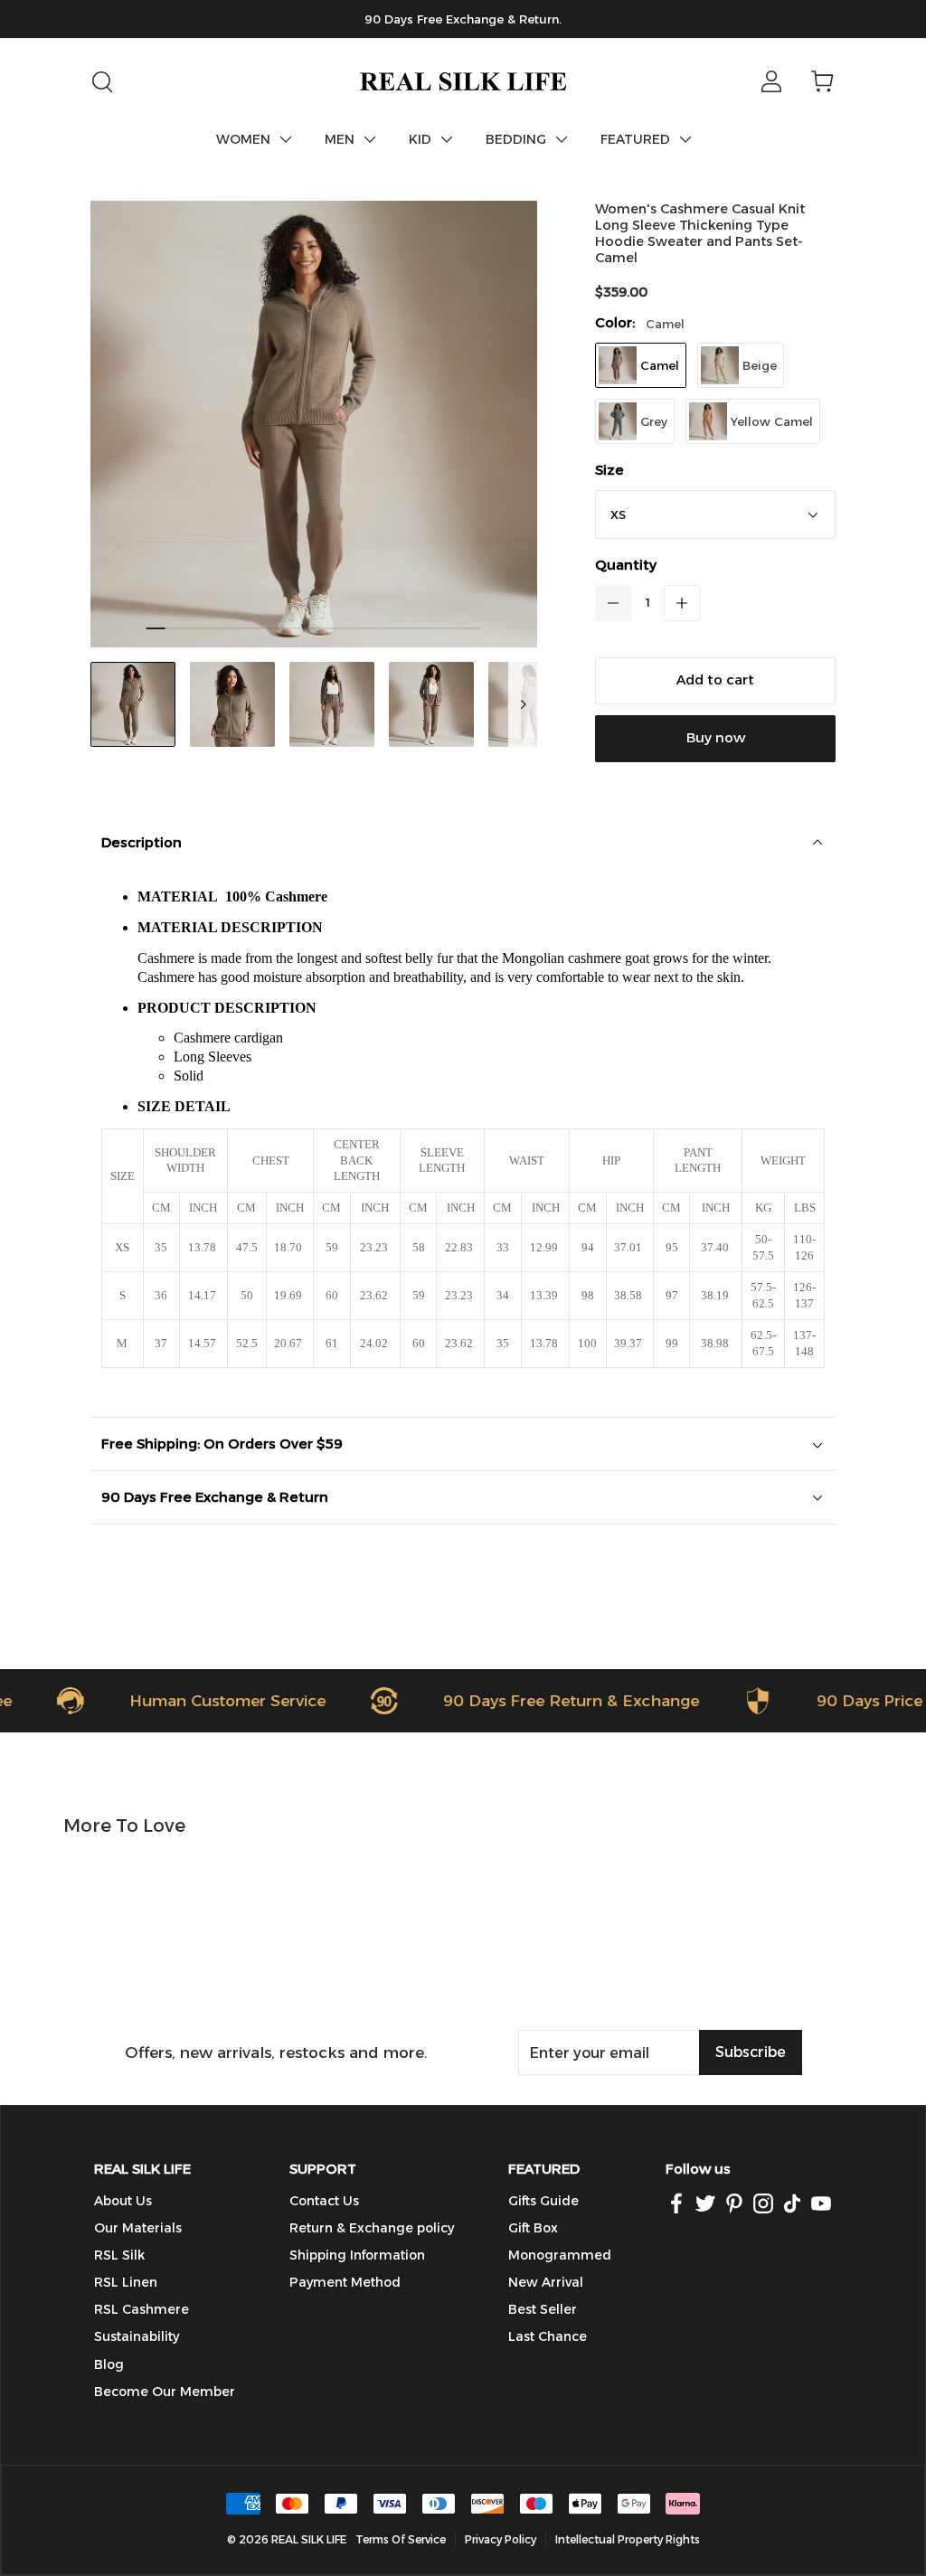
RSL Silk (119, 2255)
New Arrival (546, 2282)
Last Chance (548, 2336)
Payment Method (345, 2282)
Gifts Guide (543, 2201)
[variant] (715, 514)
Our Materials (138, 2228)
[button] (613, 603)
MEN (340, 139)
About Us (123, 2201)
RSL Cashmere (142, 2309)
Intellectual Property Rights (628, 2539)
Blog (109, 2364)
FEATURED (635, 139)
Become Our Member (165, 2392)
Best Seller (543, 2309)
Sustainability (137, 2336)
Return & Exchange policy (372, 2228)
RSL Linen (126, 2282)
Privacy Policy (501, 2539)
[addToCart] (715, 681)
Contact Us (324, 2201)
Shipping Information (357, 2255)
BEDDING (516, 139)
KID (420, 139)
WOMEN (243, 139)
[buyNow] (715, 739)
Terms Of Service (401, 2539)
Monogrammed (560, 2255)
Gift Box (533, 2228)
